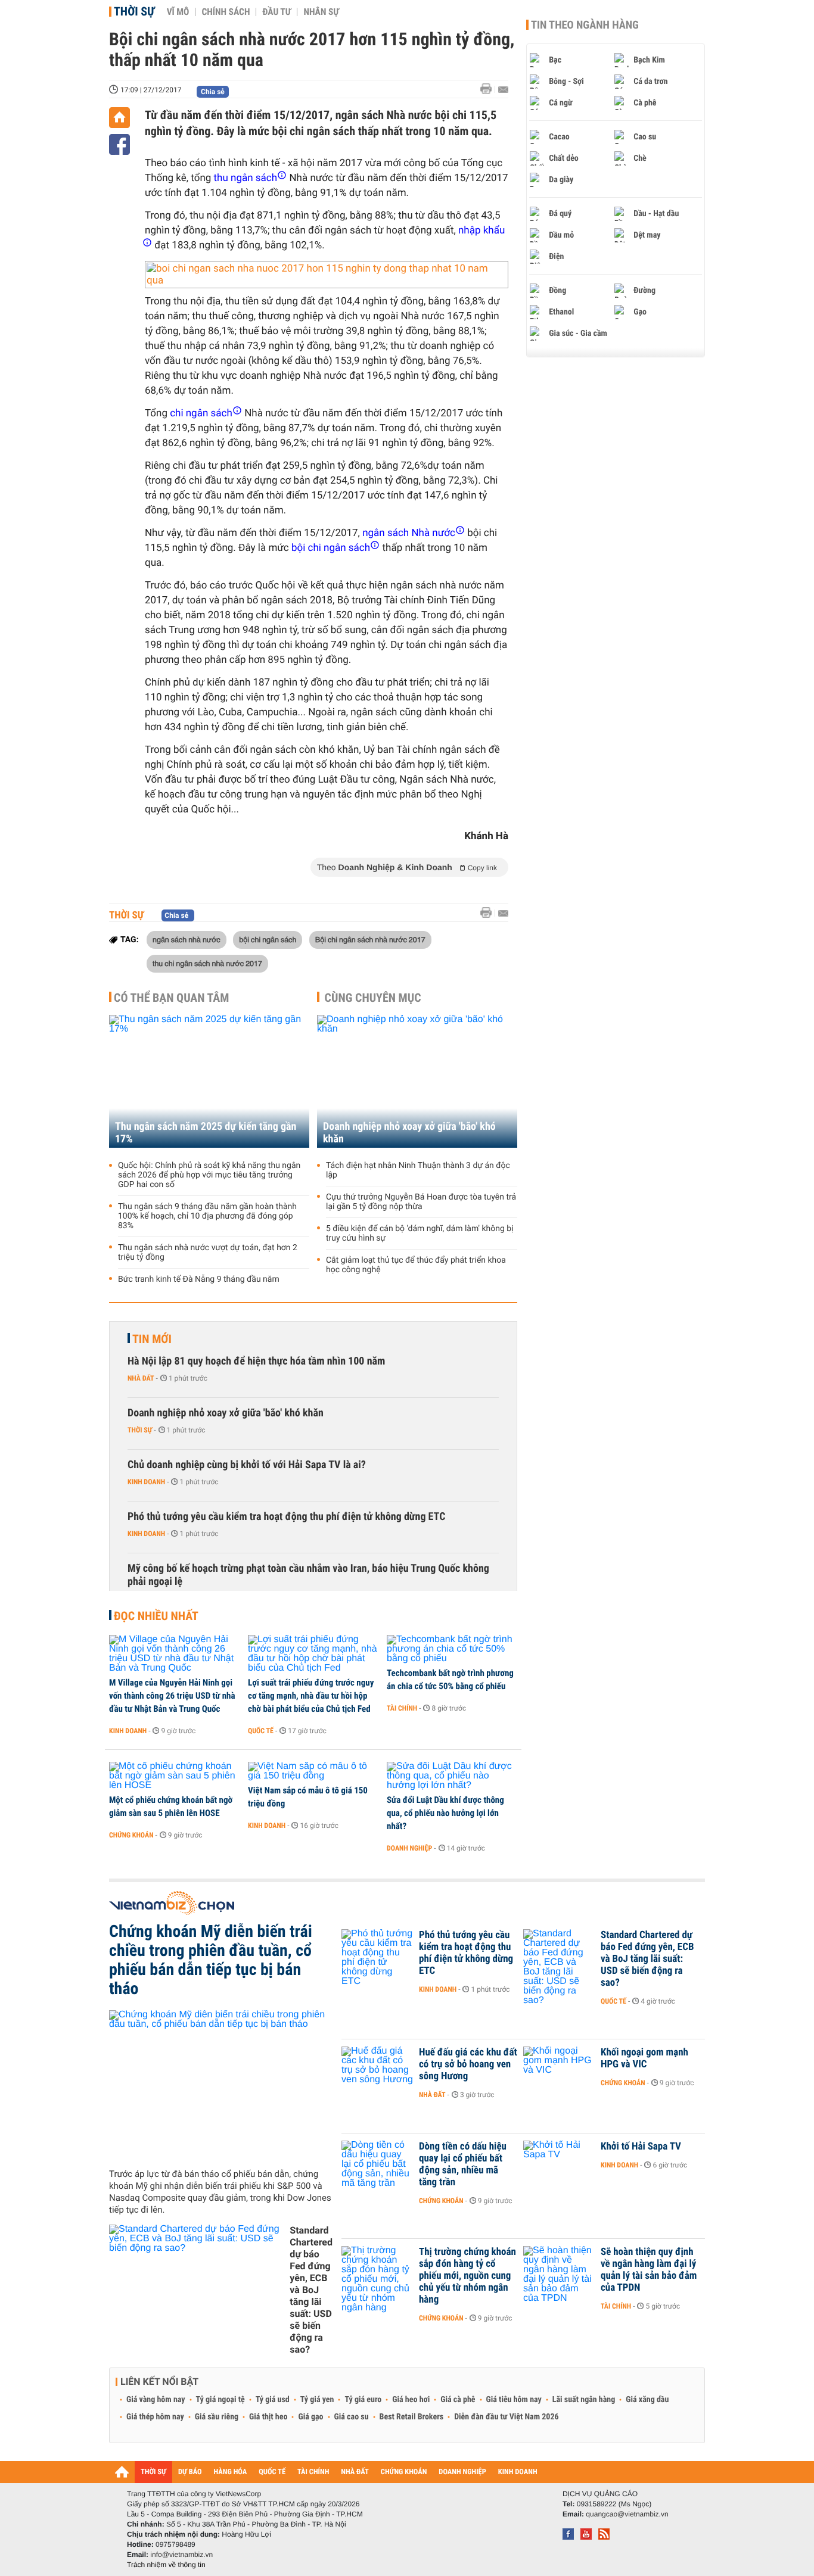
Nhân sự (321, 12)
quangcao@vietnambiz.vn (627, 2514)
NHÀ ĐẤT (355, 2472)
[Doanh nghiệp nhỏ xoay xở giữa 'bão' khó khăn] (417, 1081)
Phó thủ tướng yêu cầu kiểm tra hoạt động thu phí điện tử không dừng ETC (286, 1517)
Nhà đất (141, 1378)
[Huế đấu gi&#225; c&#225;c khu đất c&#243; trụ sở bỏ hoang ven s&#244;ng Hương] (377, 2070)
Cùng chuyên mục (373, 998)
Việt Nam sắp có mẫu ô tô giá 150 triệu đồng (308, 1797)
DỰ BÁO (190, 2472)
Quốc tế (261, 1731)
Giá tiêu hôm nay (514, 2400)
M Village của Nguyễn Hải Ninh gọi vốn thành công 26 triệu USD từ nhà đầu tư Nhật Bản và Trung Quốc (172, 1696)
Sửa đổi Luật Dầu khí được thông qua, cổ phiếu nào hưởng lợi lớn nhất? (445, 1813)
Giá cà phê (458, 2400)
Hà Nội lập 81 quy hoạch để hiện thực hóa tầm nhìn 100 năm (256, 1361)
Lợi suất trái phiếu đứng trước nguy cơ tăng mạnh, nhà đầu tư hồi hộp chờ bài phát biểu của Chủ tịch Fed (311, 1696)
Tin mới (152, 1339)
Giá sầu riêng (217, 2417)
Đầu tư (276, 12)
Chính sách (226, 12)
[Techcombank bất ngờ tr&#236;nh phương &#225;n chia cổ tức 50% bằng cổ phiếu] (452, 1649)
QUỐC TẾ (272, 2472)
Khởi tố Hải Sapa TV (641, 2147)
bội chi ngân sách (268, 939)
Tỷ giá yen (317, 2400)
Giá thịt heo (268, 2417)
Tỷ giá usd (273, 2400)
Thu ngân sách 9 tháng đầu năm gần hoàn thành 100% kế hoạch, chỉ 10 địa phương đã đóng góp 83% (207, 1216)
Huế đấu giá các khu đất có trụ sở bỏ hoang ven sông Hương (468, 2064)
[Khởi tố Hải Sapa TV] (559, 2164)
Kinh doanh (146, 1482)
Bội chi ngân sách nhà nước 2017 (370, 939)
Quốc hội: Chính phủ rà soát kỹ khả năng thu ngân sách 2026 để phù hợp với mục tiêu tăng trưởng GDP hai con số (209, 1175)
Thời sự (134, 11)
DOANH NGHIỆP (462, 2472)
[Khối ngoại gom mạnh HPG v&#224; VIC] (559, 2070)
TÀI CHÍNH (313, 2472)
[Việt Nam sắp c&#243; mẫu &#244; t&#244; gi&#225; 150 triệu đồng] (313, 1771)
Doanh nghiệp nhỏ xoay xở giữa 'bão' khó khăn (409, 1133)
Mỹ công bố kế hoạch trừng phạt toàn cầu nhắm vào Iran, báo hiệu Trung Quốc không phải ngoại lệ (308, 1575)
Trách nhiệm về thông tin (166, 2565)
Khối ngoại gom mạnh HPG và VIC (644, 2058)
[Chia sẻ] (119, 144)
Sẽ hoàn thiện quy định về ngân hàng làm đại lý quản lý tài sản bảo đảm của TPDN (649, 2270)
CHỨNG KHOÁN (404, 2472)
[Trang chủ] (119, 118)
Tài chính (402, 1708)
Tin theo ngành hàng (585, 25)
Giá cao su (352, 2417)
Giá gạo (310, 2417)
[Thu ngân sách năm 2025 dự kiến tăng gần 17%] (209, 1081)
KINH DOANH (518, 2472)
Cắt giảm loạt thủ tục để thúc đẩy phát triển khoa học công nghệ (416, 1265)
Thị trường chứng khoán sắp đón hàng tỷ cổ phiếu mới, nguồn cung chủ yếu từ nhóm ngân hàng (467, 2276)
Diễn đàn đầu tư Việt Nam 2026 (506, 2417)
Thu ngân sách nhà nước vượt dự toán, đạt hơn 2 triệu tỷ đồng (208, 1253)
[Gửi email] (503, 90)
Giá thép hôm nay (155, 2417)
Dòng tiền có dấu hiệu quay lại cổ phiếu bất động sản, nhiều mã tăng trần (463, 2164)
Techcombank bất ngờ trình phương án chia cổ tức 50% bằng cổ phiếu (450, 1680)
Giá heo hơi (411, 2400)
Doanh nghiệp (409, 1848)
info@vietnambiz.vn (181, 2555)
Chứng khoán (131, 1835)
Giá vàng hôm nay (156, 2400)
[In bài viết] (489, 89)
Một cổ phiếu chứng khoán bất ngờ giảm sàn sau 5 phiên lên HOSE (171, 1806)
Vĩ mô (178, 12)
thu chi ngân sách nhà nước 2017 (207, 963)
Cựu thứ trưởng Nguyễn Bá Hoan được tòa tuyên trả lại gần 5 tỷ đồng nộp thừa (421, 1202)
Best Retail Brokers (412, 2417)
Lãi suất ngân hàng (584, 2400)
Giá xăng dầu (647, 2400)
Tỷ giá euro (363, 2400)
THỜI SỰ (153, 2472)
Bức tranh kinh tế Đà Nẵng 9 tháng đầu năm (199, 1279)
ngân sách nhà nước (187, 939)
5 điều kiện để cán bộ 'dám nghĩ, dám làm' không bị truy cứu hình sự (420, 1234)
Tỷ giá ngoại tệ (220, 2400)
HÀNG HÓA (231, 2472)
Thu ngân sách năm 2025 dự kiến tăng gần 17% (206, 1133)
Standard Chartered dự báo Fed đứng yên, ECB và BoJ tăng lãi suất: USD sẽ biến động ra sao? (311, 2290)
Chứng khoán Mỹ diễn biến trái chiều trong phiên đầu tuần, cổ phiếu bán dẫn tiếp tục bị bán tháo (211, 1960)
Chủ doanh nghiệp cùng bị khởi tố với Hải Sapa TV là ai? (247, 1465)
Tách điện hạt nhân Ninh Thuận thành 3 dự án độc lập (418, 1170)
